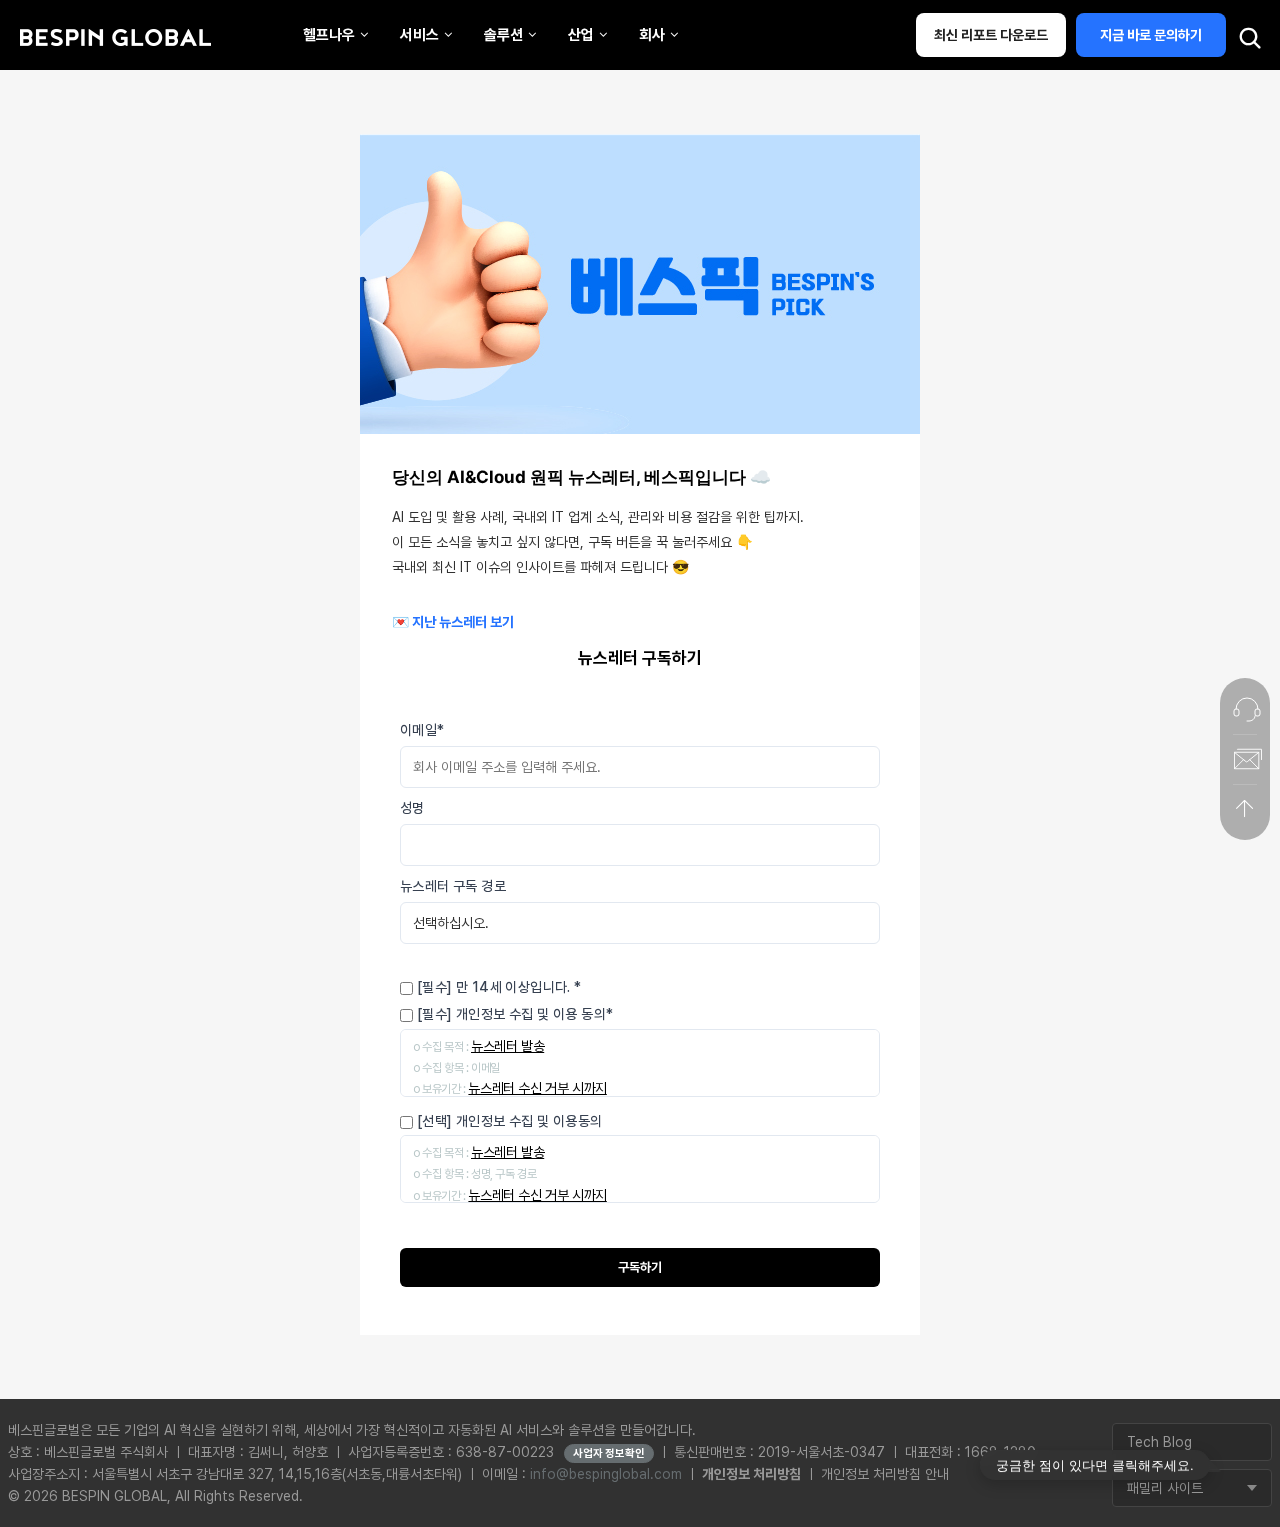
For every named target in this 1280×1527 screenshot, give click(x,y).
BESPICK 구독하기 (55, 376)
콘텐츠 (268, 29)
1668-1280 (179, 376)
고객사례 (523, 29)
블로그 (268, 170)
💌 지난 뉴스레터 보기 (453, 622)
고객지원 (771, 29)
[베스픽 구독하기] (1245, 759)
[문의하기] (1245, 709)
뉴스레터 (275, 123)
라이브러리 (282, 265)
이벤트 (268, 312)
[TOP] (1245, 809)
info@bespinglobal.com (606, 1474)
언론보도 (275, 76)
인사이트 (275, 218)
